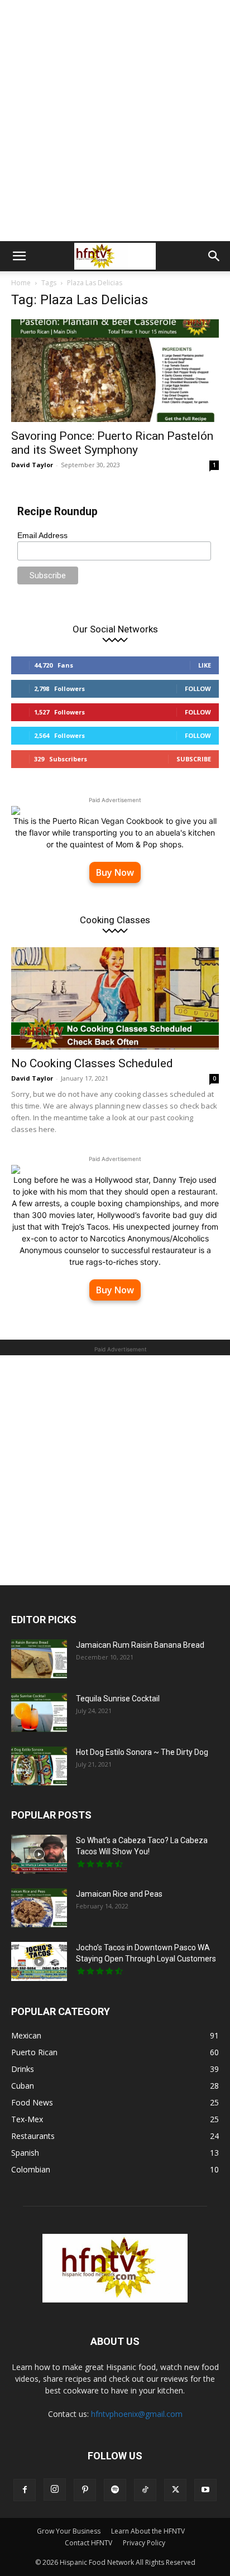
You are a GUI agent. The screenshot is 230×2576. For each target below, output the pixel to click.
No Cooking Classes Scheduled (92, 1063)
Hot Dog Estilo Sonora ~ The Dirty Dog (142, 1752)
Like (205, 665)
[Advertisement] (115, 121)
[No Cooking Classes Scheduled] (115, 999)
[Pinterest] (85, 2490)
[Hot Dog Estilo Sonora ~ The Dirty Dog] (39, 1766)
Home (21, 283)
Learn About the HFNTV (148, 2531)
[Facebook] (25, 2490)
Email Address (42, 535)
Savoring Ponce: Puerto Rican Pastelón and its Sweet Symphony (112, 443)
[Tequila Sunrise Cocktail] (39, 1712)
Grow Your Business (69, 2531)
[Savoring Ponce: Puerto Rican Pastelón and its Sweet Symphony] (115, 371)
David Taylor (32, 465)
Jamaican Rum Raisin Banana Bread (140, 1645)
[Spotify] (115, 2490)
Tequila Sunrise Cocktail (118, 1699)
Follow (198, 689)
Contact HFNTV (88, 2543)
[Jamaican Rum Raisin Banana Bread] (39, 1659)
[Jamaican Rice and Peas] (39, 1908)
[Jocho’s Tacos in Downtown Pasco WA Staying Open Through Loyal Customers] (39, 1961)
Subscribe (194, 759)
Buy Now (115, 872)
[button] (19, 256)
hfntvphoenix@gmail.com (137, 2414)
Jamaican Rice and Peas (119, 1894)
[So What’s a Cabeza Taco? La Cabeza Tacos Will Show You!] (39, 1854)
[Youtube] (205, 2490)
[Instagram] (55, 2489)
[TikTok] (145, 2490)
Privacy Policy (144, 2543)
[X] (175, 2490)
